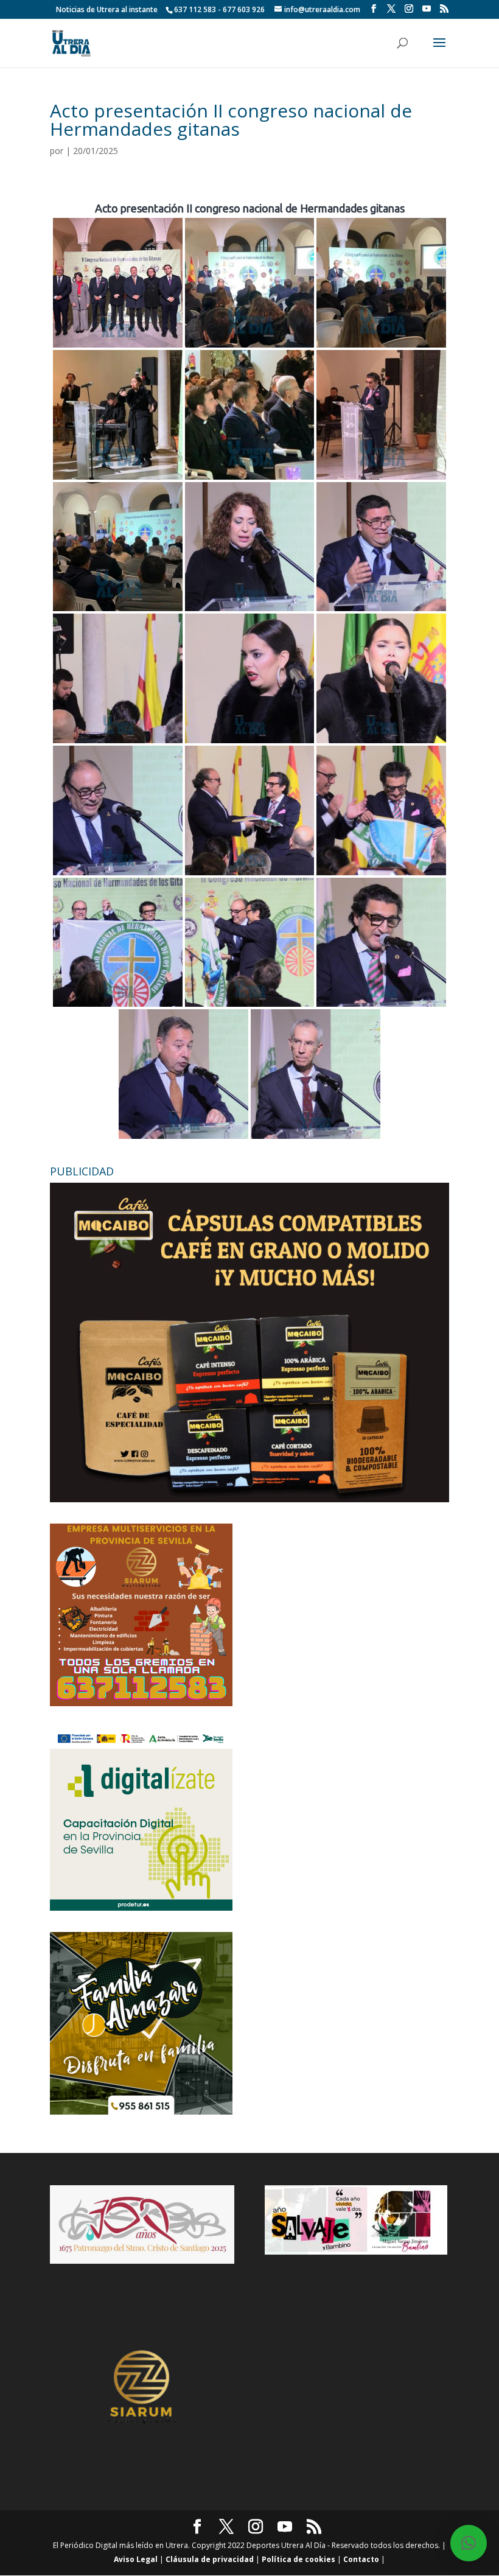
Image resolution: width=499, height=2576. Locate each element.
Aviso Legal (136, 2559)
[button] (469, 2543)
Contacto (361, 2559)
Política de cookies (298, 2559)
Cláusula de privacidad (210, 2559)
